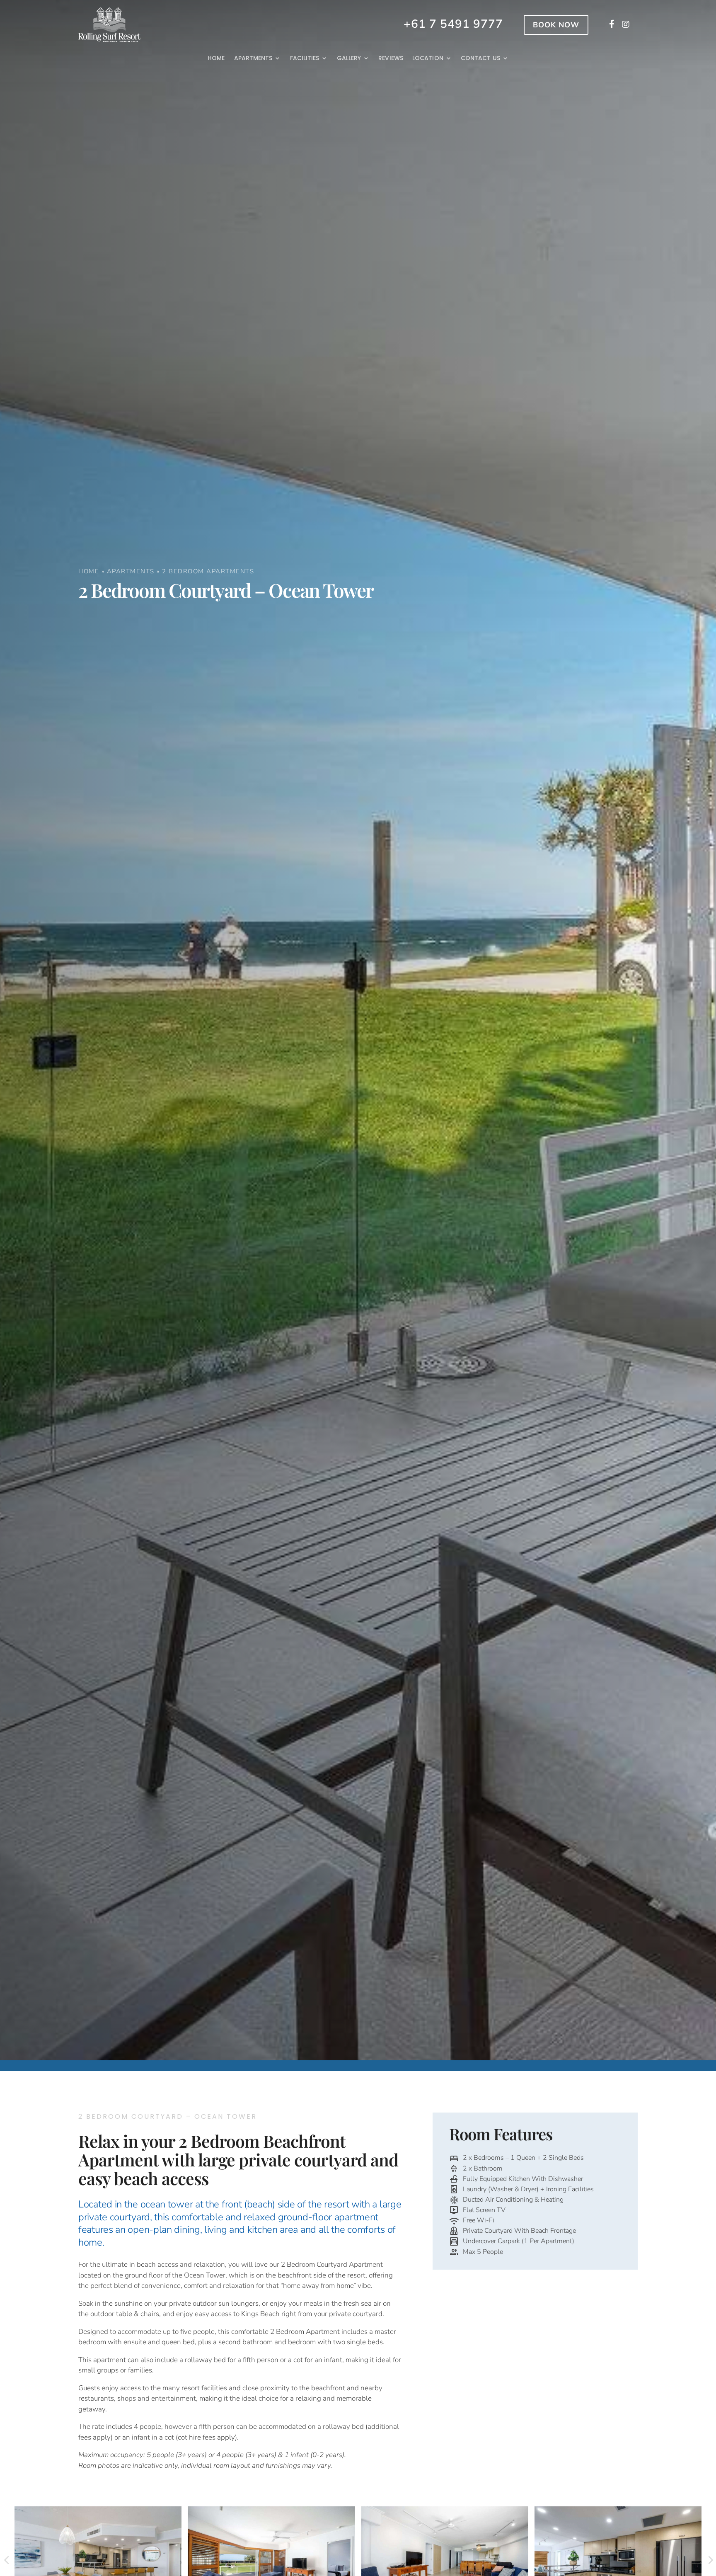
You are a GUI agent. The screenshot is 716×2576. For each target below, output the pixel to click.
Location (428, 58)
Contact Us (480, 58)
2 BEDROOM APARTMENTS (208, 571)
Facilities (305, 58)
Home (216, 58)
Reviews (391, 58)
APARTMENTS (131, 571)
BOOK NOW (556, 25)
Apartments (253, 58)
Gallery (349, 58)
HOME (89, 571)
